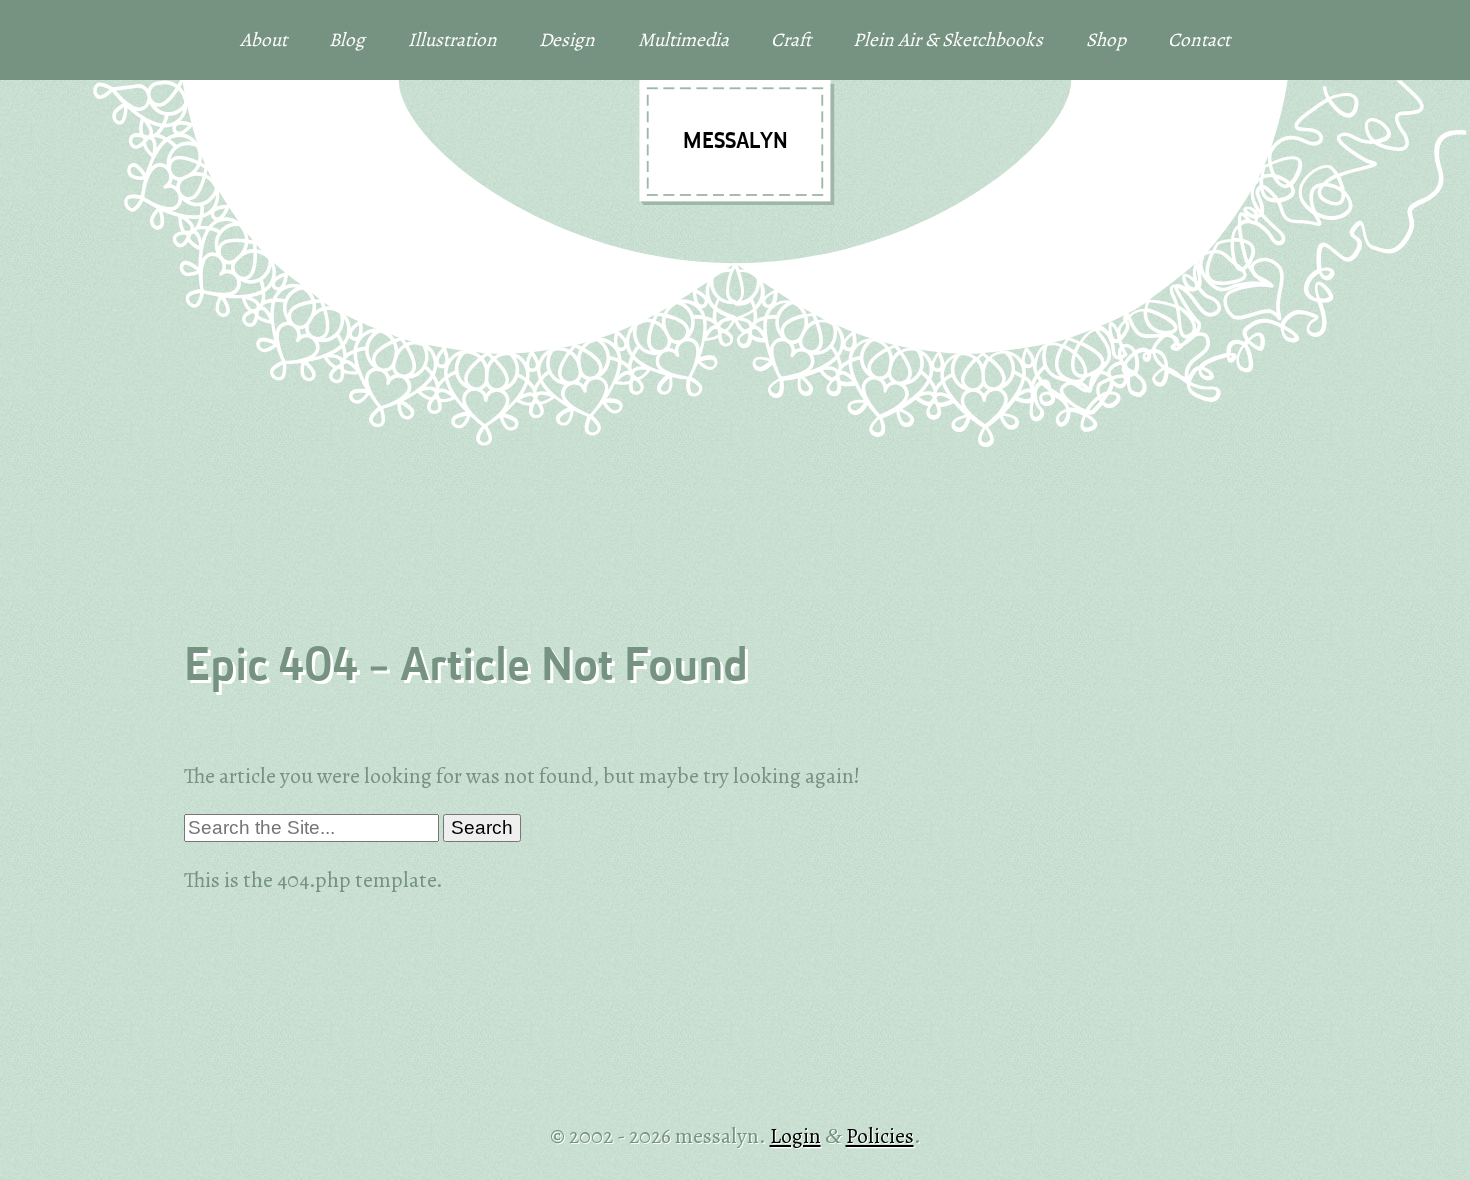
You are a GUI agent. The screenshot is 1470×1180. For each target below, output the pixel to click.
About (263, 39)
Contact (1199, 39)
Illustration (452, 39)
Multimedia (683, 39)
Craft (791, 39)
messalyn (735, 142)
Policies (880, 1135)
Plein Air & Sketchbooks (948, 39)
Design (567, 39)
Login (795, 1135)
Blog (347, 39)
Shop (1106, 39)
